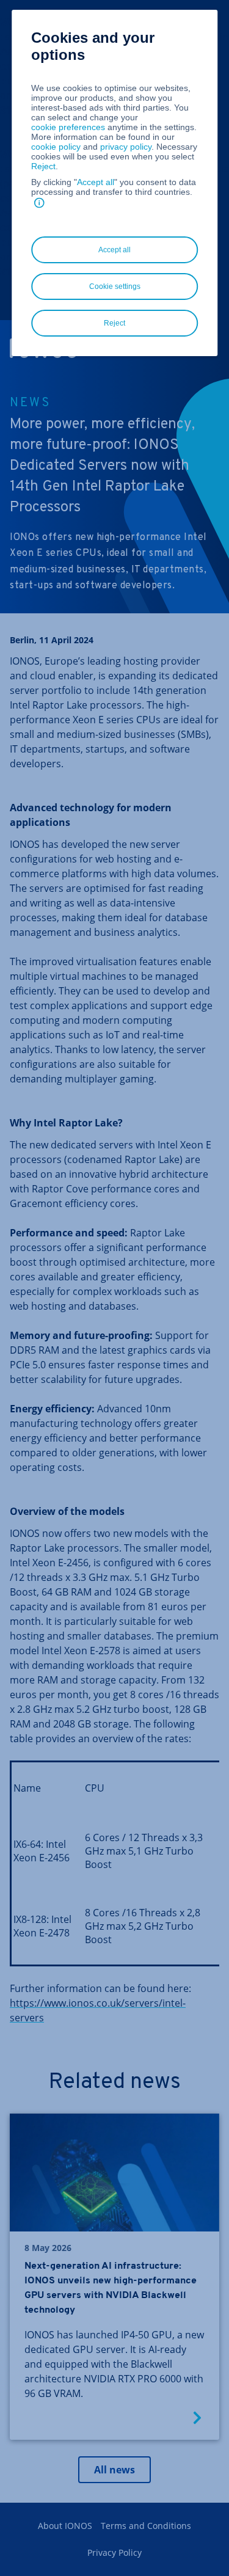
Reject (43, 166)
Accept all (96, 182)
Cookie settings (115, 286)
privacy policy (126, 147)
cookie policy (56, 147)
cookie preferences (68, 127)
